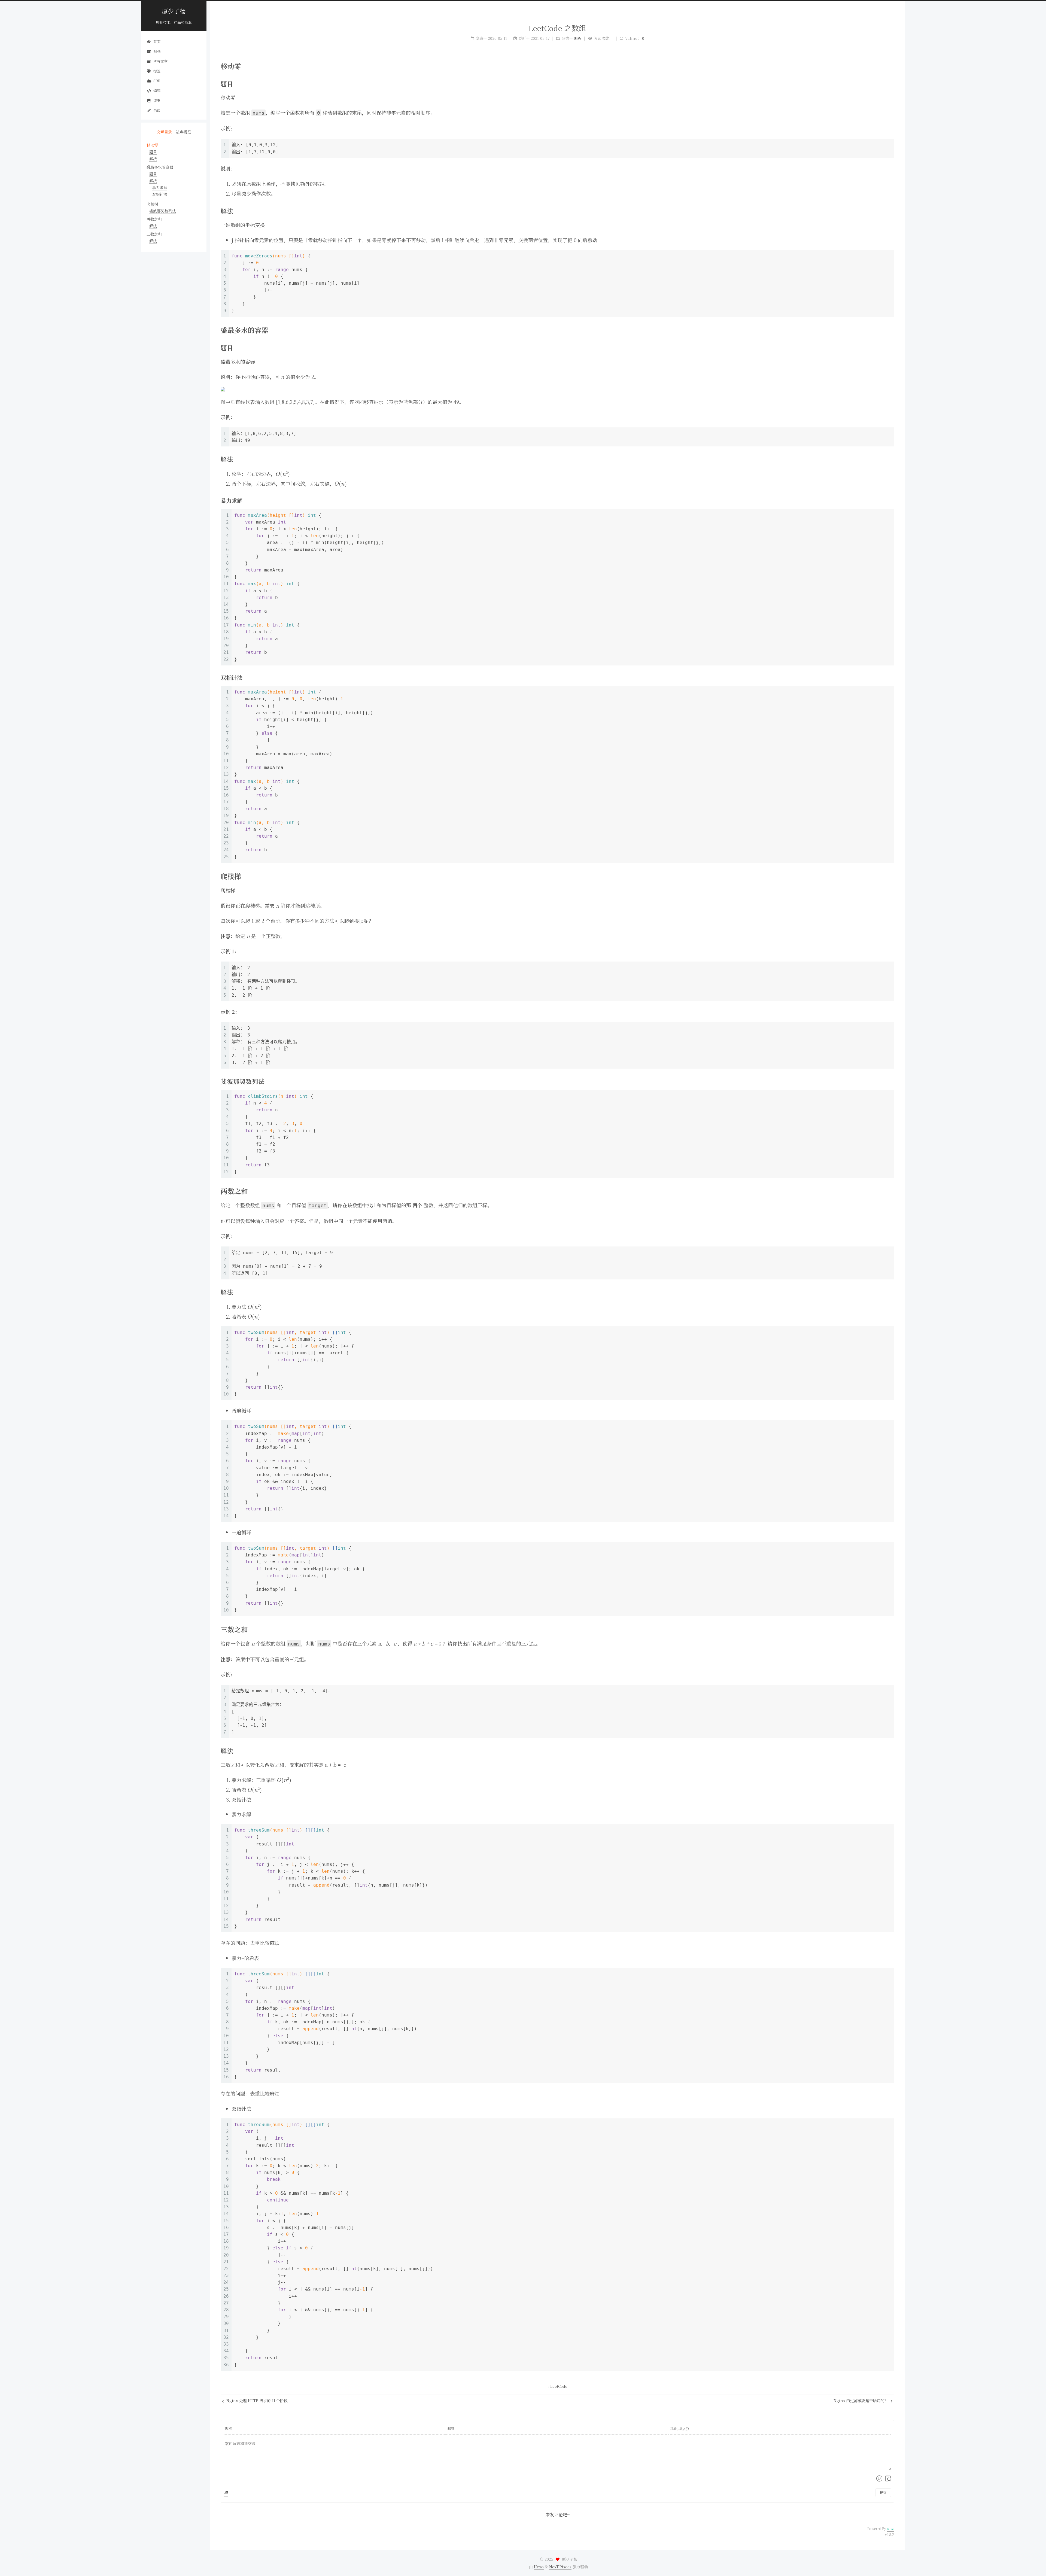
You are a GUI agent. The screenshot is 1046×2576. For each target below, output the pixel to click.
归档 (157, 51)
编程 (157, 91)
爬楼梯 (228, 890)
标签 (157, 71)
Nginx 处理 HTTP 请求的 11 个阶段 (256, 2401)
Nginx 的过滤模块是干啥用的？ (861, 2401)
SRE (157, 81)
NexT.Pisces (560, 2567)
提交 (883, 2492)
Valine (890, 2529)
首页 (157, 42)
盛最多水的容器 (238, 361)
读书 (157, 100)
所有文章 (160, 61)
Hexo (539, 2567)
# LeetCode (557, 2386)
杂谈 (157, 110)
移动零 (228, 97)
